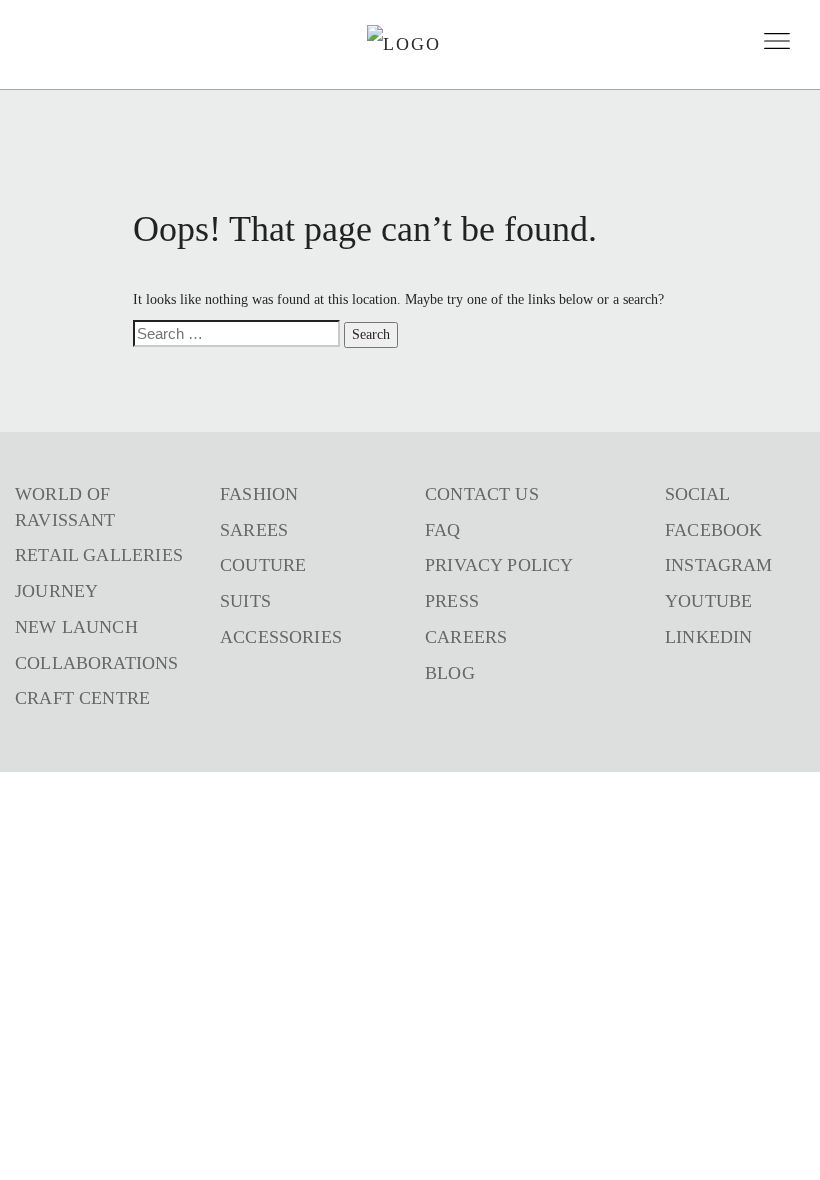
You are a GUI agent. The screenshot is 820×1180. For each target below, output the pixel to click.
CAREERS (466, 637)
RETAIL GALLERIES (99, 555)
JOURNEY (56, 591)
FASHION (259, 494)
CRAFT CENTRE (82, 698)
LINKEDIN (708, 637)
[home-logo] (403, 44)
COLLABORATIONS (97, 663)
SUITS (245, 601)
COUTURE (263, 565)
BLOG (450, 673)
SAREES (254, 530)
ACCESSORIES (281, 637)
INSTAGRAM (719, 565)
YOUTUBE (708, 601)
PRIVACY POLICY (499, 565)
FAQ (443, 530)
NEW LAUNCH (76, 627)
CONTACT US (482, 494)
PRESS (452, 601)
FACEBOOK (713, 530)
